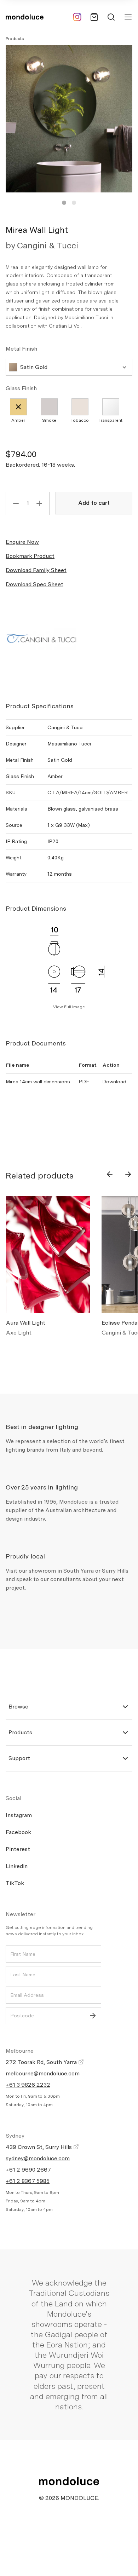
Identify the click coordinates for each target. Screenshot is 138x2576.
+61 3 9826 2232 (28, 2085)
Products (15, 39)
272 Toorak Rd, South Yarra (42, 2062)
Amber (18, 420)
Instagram (19, 1815)
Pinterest (18, 1849)
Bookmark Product (30, 556)
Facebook (18, 1832)
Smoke (49, 420)
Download (114, 1082)
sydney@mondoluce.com (38, 2158)
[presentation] (110, 1174)
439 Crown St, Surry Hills (39, 2147)
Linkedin (17, 1866)
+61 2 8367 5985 (28, 2181)
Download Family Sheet (36, 570)
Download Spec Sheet (34, 584)
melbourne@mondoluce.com (43, 2073)
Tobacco (80, 420)
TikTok (15, 1883)
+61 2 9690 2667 (28, 2170)
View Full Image (69, 1007)
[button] (64, 203)
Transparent (111, 420)
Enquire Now (22, 542)
